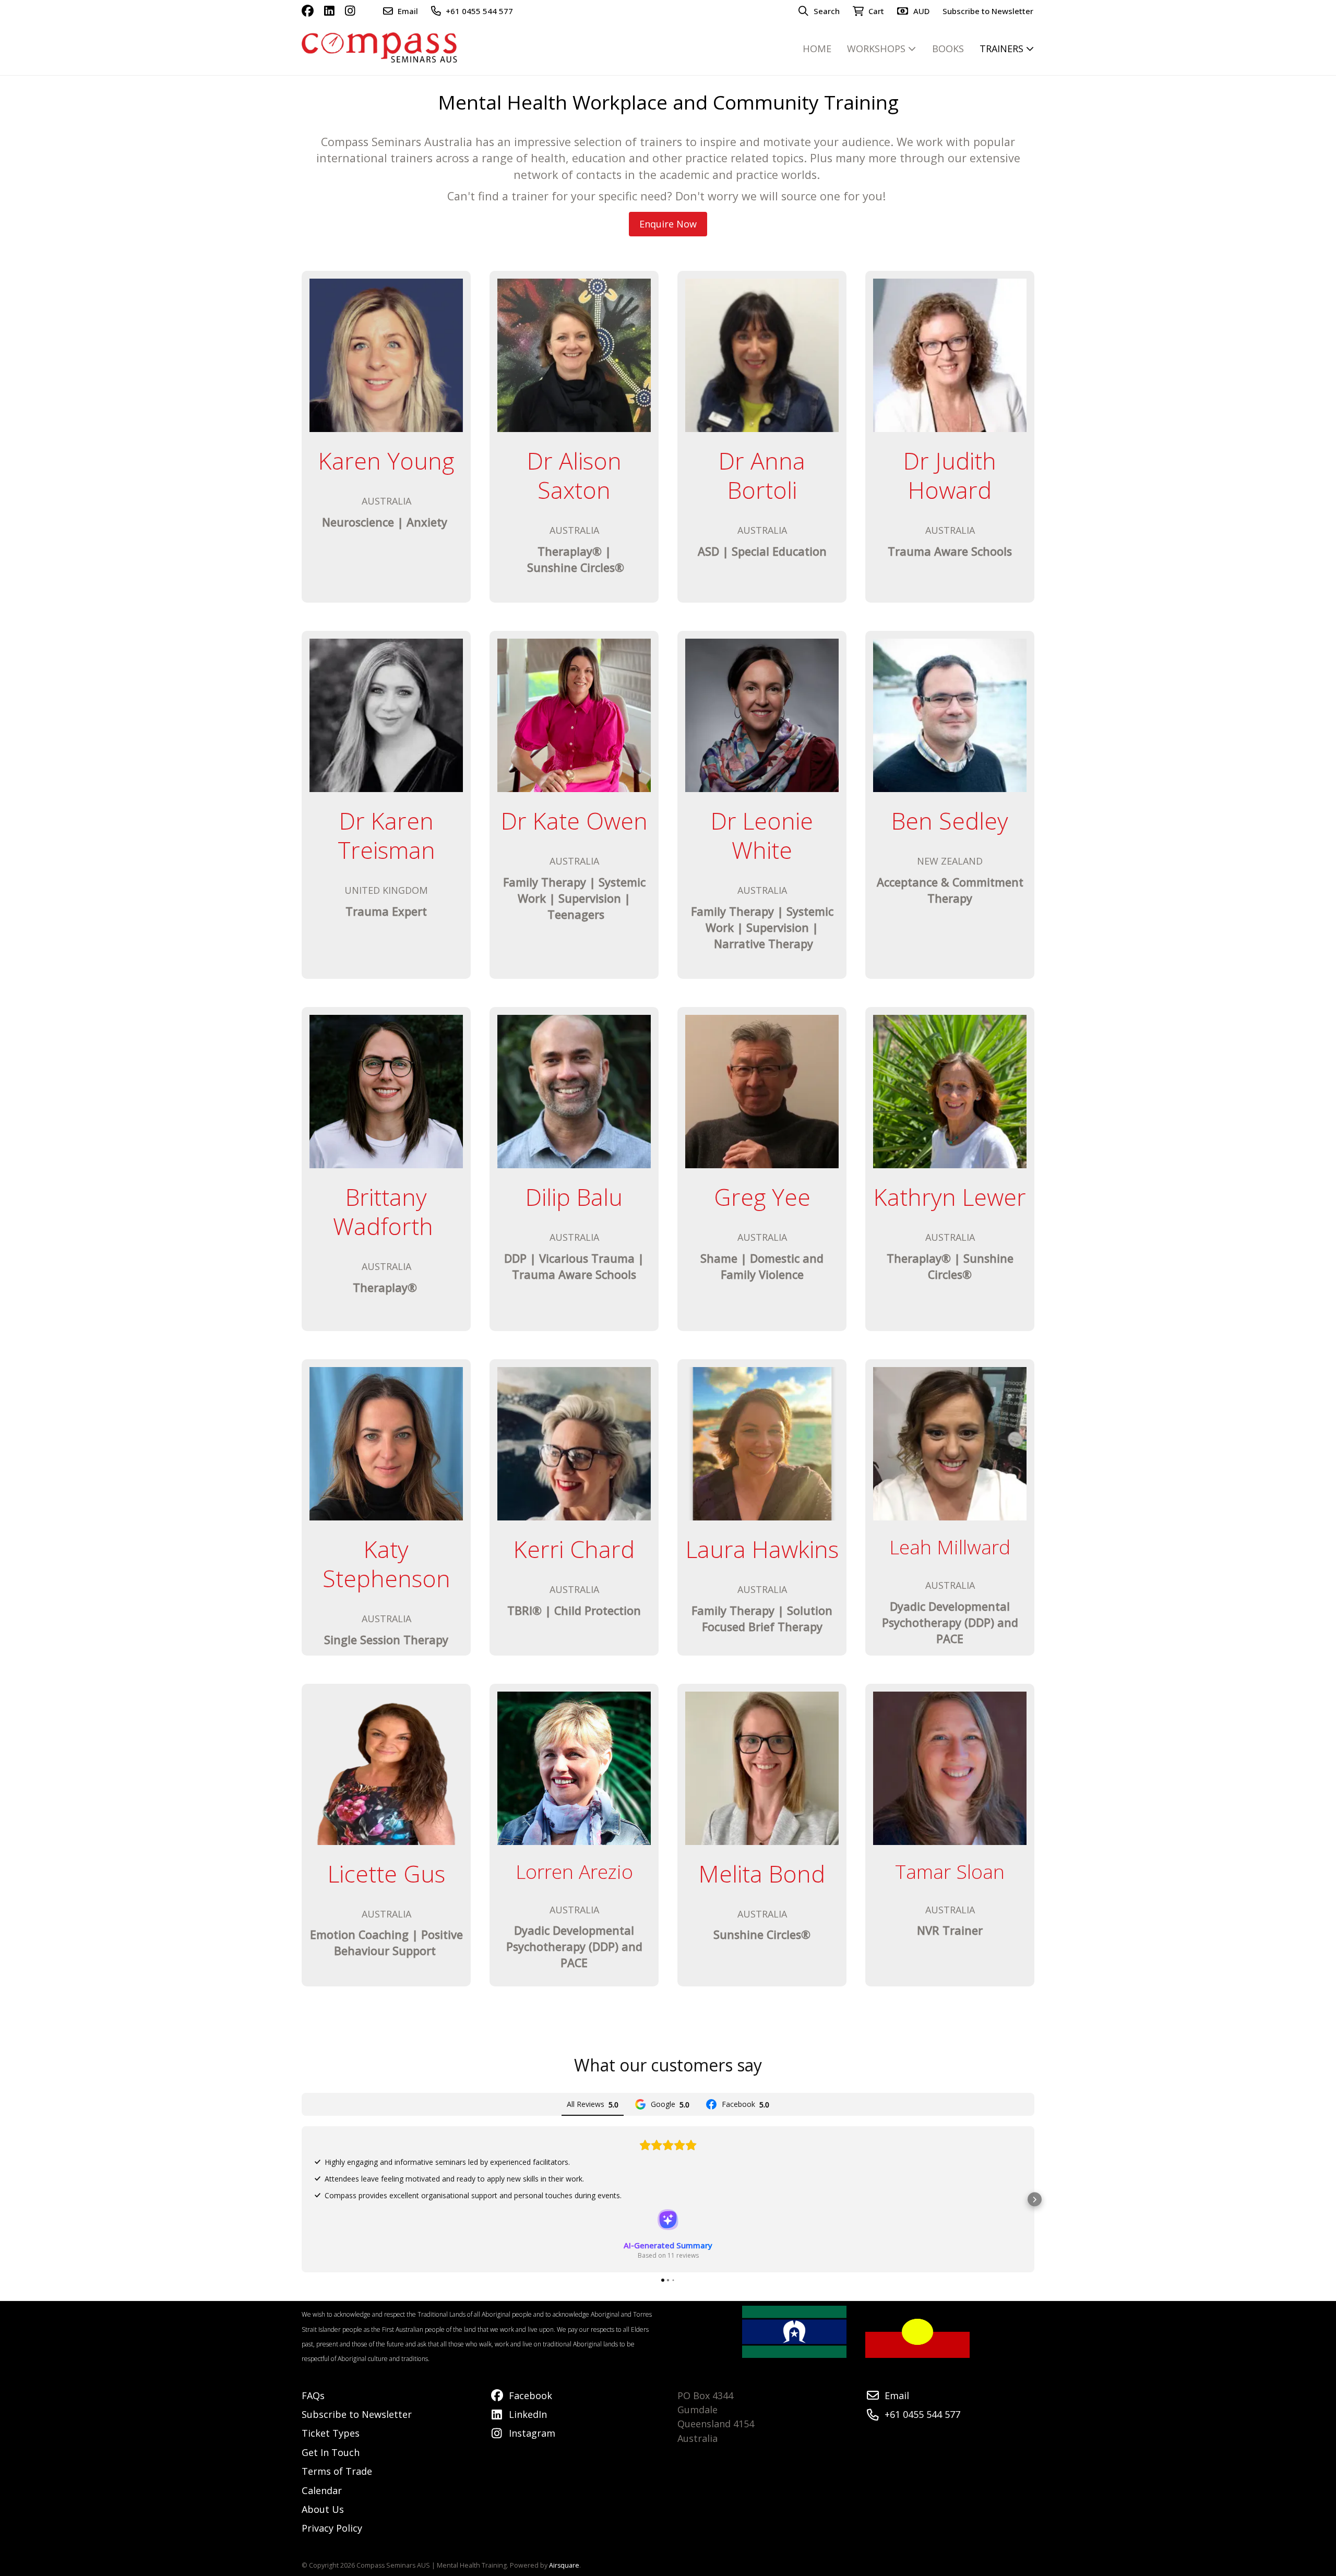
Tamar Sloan (950, 1871)
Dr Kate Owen (574, 820)
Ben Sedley (950, 820)
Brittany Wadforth (383, 1211)
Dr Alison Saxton (574, 475)
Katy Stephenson (386, 1563)
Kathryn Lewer (950, 1197)
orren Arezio (579, 1871)
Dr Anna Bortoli (762, 475)
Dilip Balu (574, 1197)
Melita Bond (762, 1873)
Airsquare (564, 2565)
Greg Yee (762, 1197)
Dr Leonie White (762, 835)
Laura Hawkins (762, 1549)
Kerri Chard (574, 1549)
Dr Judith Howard (950, 475)
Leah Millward (950, 1547)
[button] (302, 2200)
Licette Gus (386, 1873)
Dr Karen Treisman (386, 835)
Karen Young (386, 460)
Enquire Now (668, 224)
